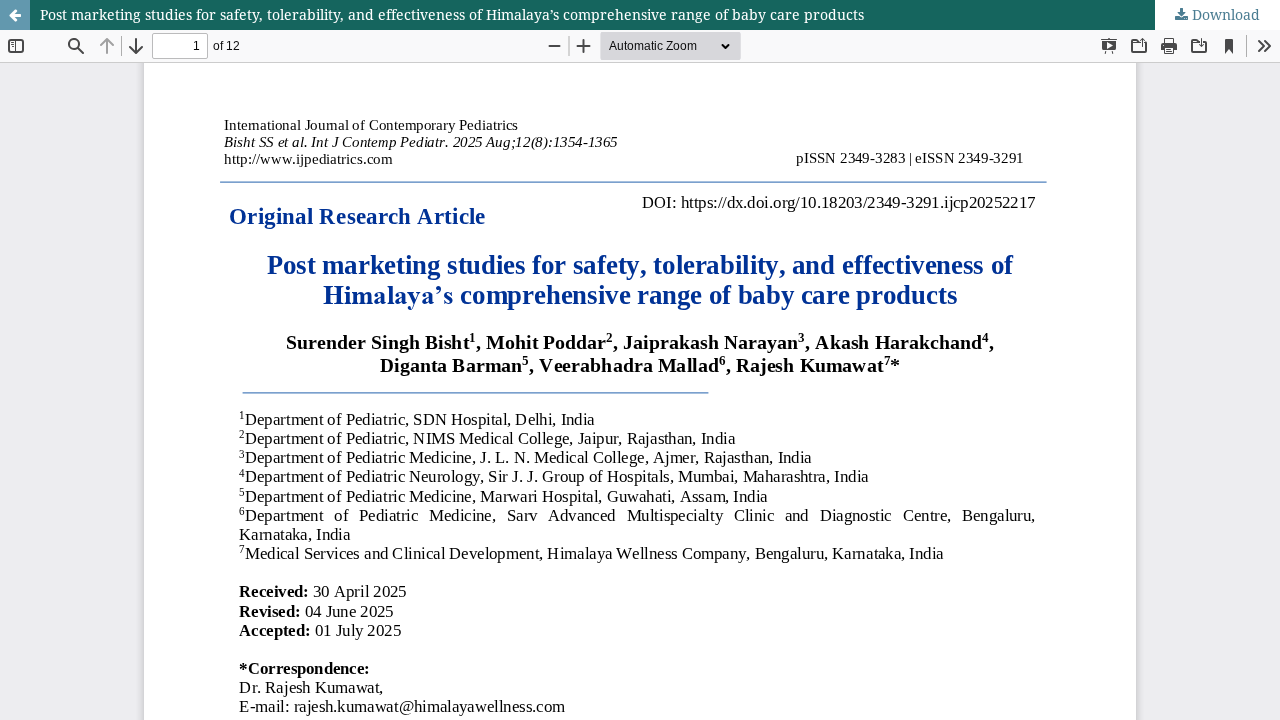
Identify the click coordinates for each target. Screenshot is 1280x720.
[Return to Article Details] (15, 15)
